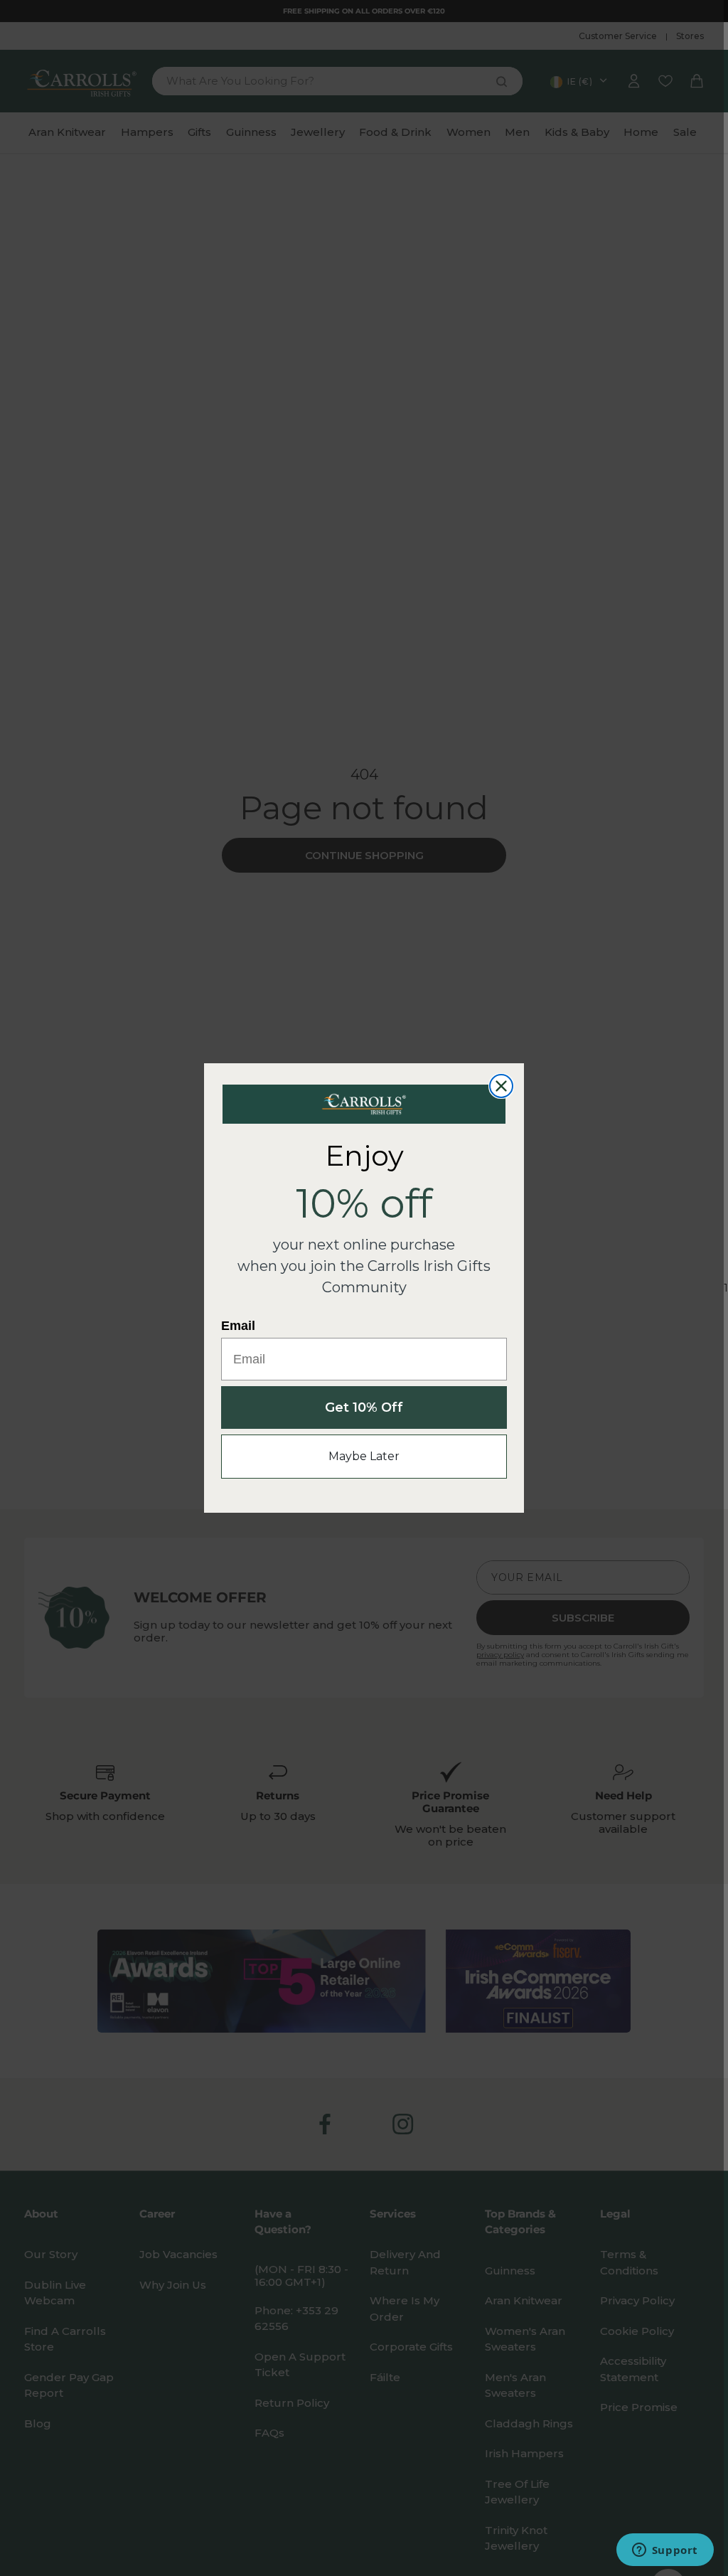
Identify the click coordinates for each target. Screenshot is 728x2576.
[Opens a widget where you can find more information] (665, 2551)
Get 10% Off (364, 1407)
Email (238, 1326)
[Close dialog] (501, 1086)
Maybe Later (364, 1456)
